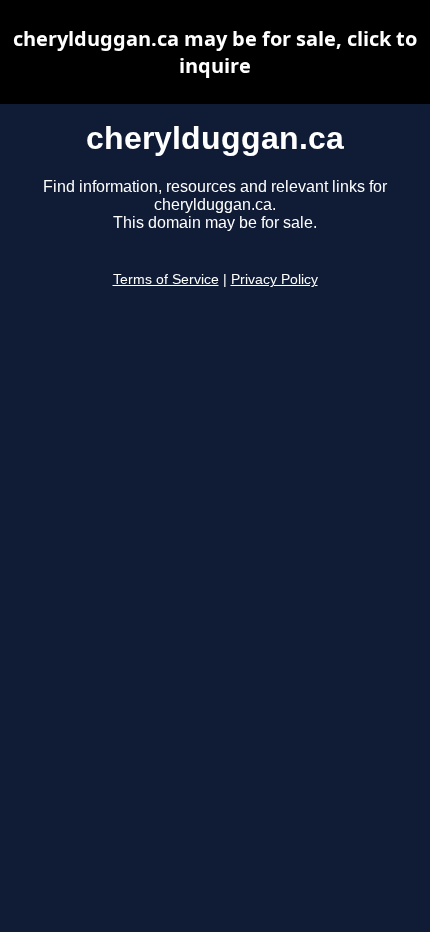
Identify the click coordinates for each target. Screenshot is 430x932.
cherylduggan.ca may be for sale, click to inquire (215, 52)
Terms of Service (166, 279)
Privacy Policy (274, 279)
